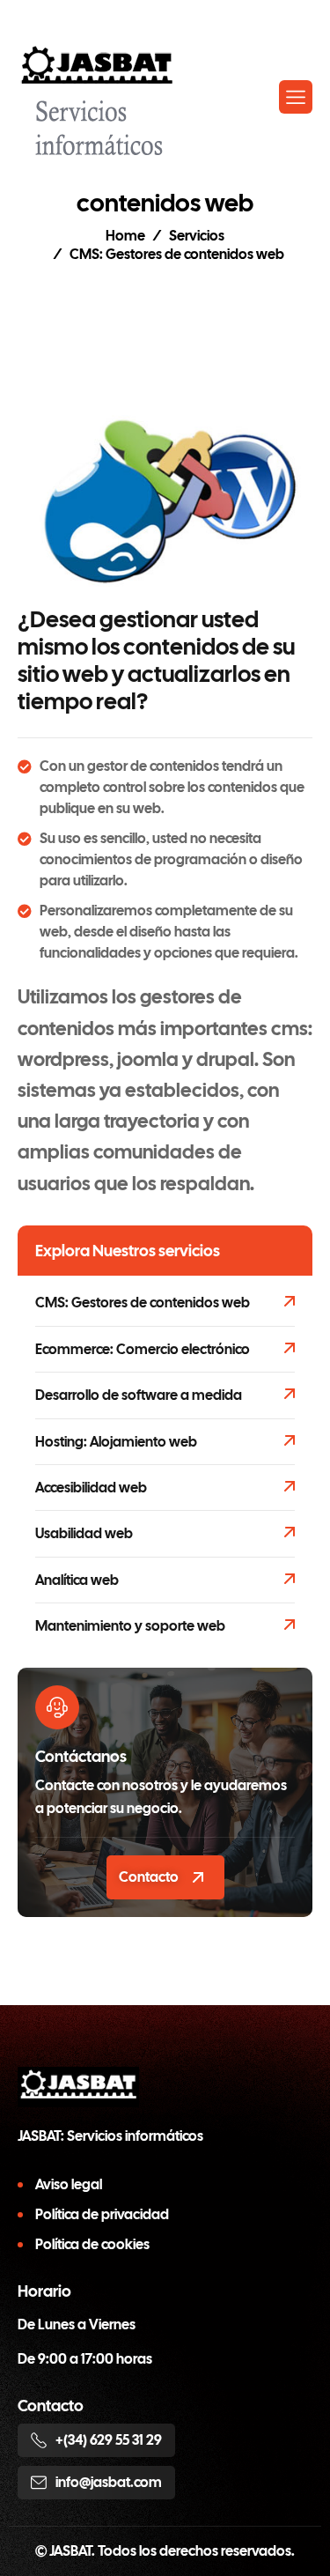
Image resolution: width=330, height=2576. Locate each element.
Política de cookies (92, 2244)
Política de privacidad (102, 2214)
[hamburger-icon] (296, 97)
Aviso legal (69, 2184)
